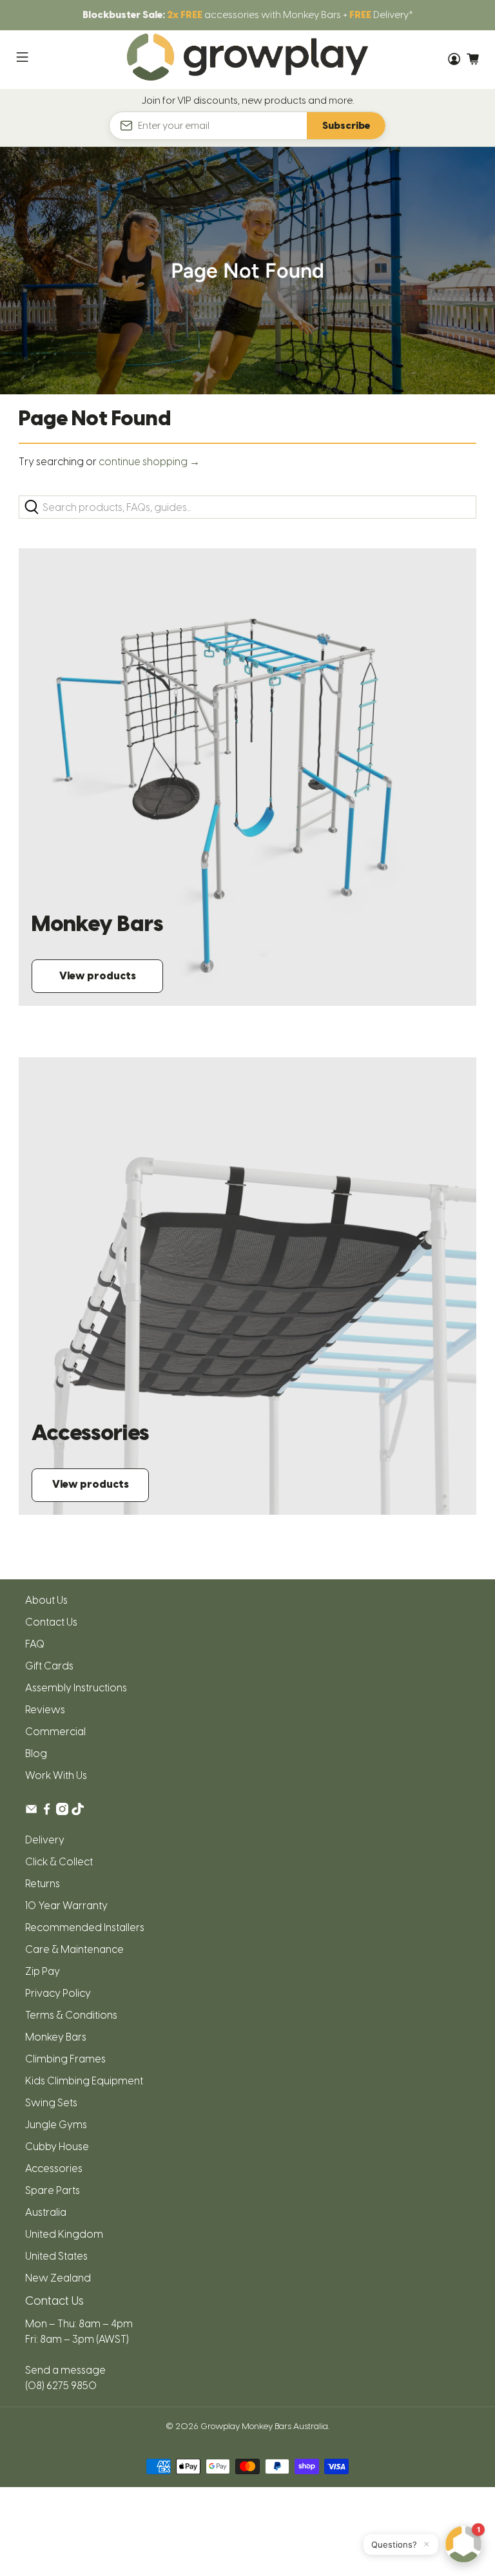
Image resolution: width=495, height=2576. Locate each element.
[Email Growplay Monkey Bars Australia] (31, 1812)
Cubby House (57, 2147)
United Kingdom (64, 2234)
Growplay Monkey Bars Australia (264, 2426)
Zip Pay (43, 1971)
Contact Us (51, 1622)
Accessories (54, 2168)
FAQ (35, 1644)
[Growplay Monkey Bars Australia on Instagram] (62, 1812)
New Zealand (58, 2278)
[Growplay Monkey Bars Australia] (247, 60)
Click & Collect (59, 1862)
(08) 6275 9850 (61, 2386)
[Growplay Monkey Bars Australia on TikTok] (78, 1812)
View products (98, 976)
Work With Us (56, 1775)
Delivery (45, 1840)
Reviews (45, 1710)
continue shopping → (149, 462)
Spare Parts (53, 2190)
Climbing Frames (65, 2059)
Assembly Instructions (76, 1688)
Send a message (65, 2370)
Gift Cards (49, 1666)
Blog (36, 1754)
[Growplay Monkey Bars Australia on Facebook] (47, 1812)
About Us (46, 1600)
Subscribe (346, 126)
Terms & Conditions (71, 2015)
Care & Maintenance (74, 1949)
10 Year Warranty (66, 1906)
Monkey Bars (56, 2037)
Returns (43, 1884)
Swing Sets (51, 2103)
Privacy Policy (58, 1993)
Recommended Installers (85, 1927)
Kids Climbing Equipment (84, 2081)
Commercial (55, 1732)
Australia (46, 2212)
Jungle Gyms (56, 2125)
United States (56, 2256)
